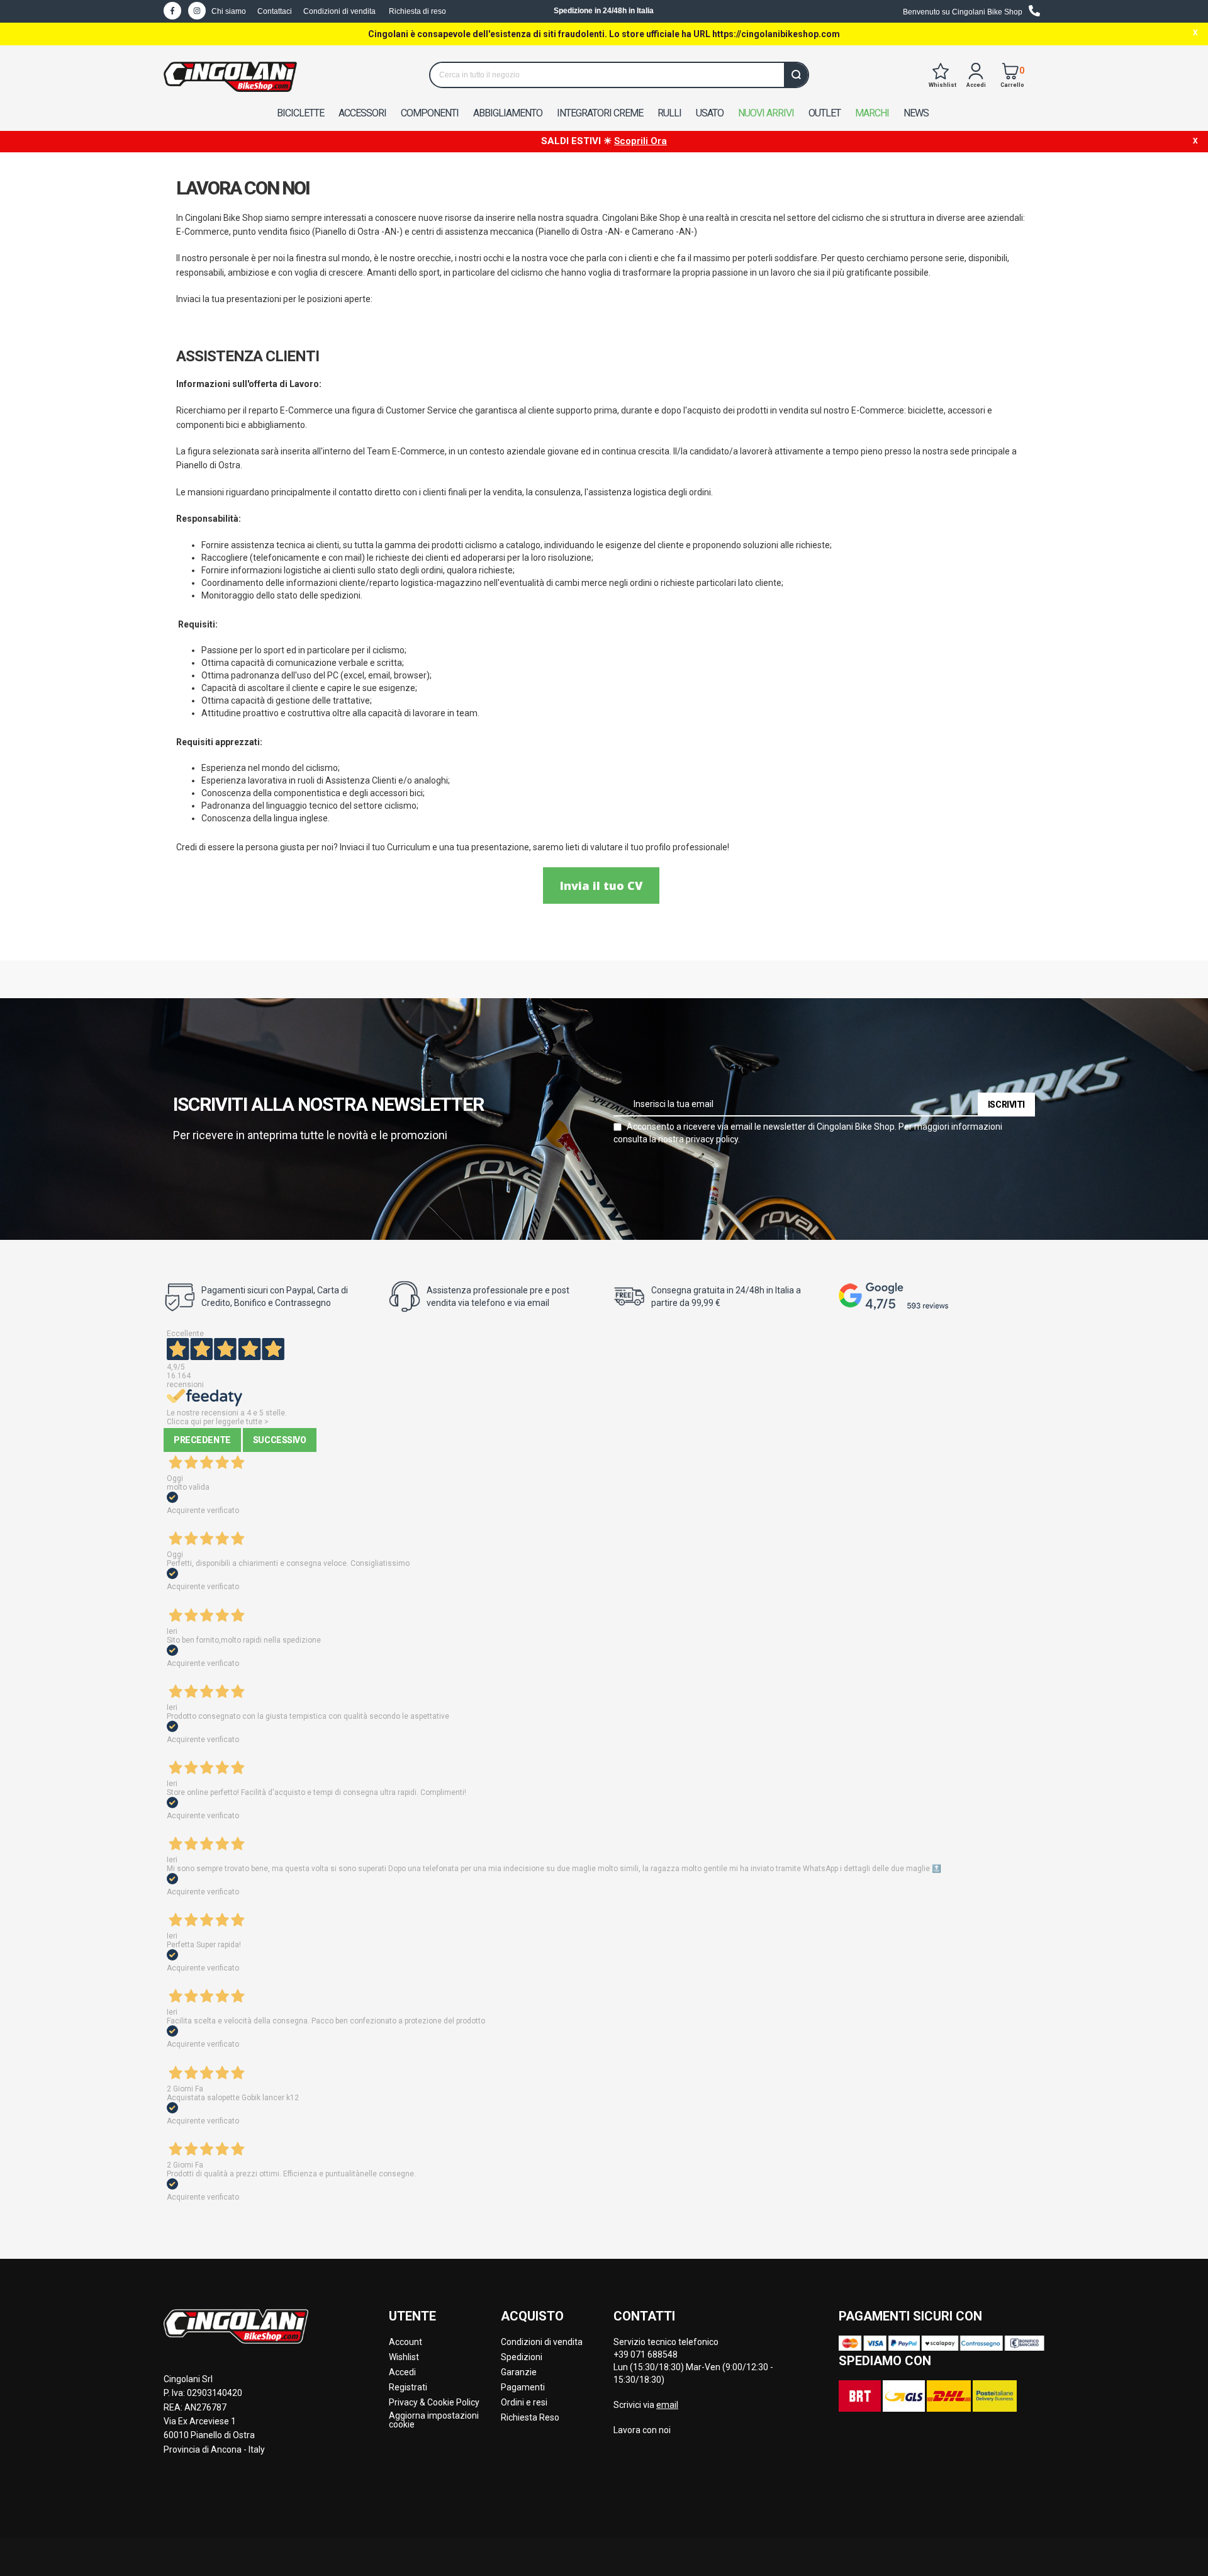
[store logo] (230, 77)
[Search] (796, 75)
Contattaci (275, 11)
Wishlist (404, 2357)
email (667, 2405)
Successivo (280, 1440)
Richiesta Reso (530, 2417)
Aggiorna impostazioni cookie (434, 2420)
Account (405, 2342)
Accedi (402, 2372)
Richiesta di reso (417, 11)
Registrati (408, 2387)
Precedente (202, 1440)
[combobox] (619, 75)
